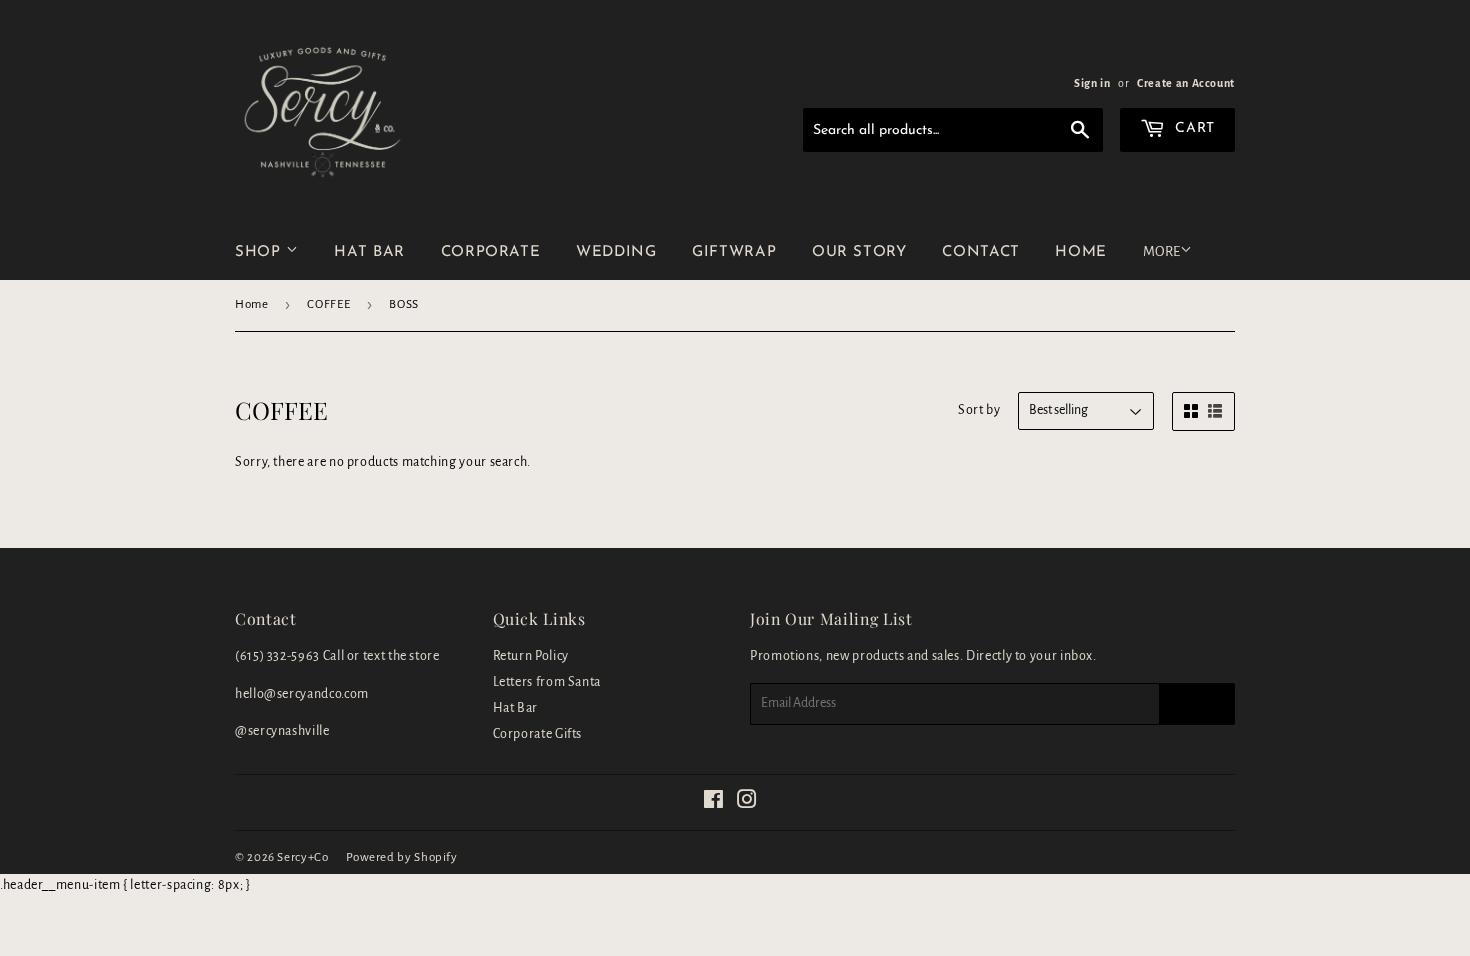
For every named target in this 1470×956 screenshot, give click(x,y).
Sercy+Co (302, 857)
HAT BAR (369, 252)
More (1161, 251)
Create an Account (1186, 83)
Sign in (1092, 83)
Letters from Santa (547, 682)
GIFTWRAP (734, 252)
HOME (1081, 252)
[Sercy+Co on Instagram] (747, 803)
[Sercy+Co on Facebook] (714, 803)
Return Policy (531, 656)
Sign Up (1197, 704)
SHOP (260, 252)
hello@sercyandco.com (302, 694)
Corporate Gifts (538, 734)
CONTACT (980, 252)
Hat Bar (515, 708)
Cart (1193, 128)
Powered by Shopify (402, 857)
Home (252, 304)
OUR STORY (859, 252)
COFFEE (328, 304)
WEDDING (616, 252)
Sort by (979, 410)
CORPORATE (491, 252)
